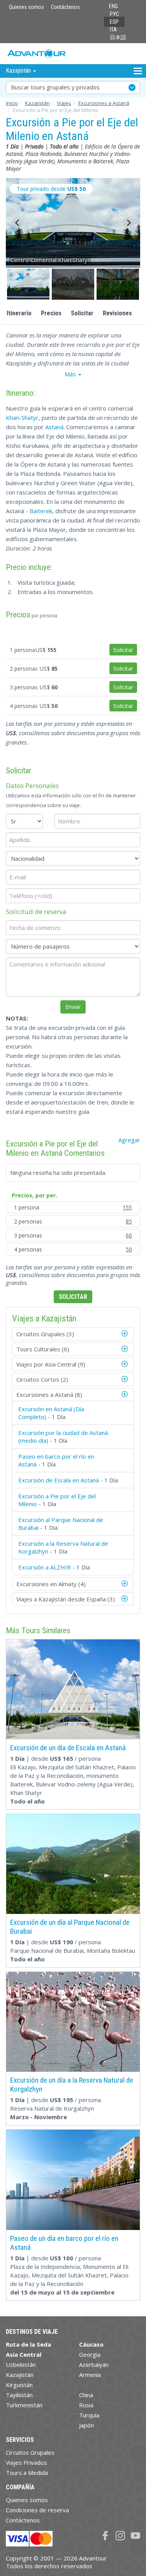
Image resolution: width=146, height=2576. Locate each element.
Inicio (12, 103)
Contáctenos (65, 7)
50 (129, 1249)
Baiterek (41, 511)
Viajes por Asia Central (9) (51, 1364)
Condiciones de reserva (37, 2510)
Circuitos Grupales (30, 2452)
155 (127, 1207)
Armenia (90, 2375)
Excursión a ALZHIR (45, 1567)
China (86, 2395)
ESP (114, 22)
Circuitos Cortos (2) (42, 1379)
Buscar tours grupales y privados (55, 87)
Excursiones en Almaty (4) (51, 1584)
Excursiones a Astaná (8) (49, 1395)
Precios (51, 313)
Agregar (129, 1140)
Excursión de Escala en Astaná (59, 1480)
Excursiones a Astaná (104, 103)
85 (129, 1221)
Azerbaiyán (94, 2365)
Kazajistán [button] (19, 71)
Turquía (89, 2415)
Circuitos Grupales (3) (45, 1334)
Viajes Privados (26, 2462)
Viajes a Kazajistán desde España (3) (66, 1599)
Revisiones (117, 313)
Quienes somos (26, 7)
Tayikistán (19, 2395)
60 (129, 1235)
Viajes (64, 103)
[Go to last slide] (18, 223)
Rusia (86, 2405)
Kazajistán (37, 103)
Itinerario (19, 313)
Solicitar (82, 313)
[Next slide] (128, 223)
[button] (28, 284)
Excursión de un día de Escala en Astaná (68, 1748)
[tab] (73, 1334)
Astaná (54, 427)
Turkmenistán (24, 2405)
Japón (86, 2425)
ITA (113, 30)
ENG (113, 6)
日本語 (118, 37)
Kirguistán (19, 2385)
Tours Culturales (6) (43, 1349)
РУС (114, 14)
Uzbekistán (21, 2365)
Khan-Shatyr (22, 418)
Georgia (90, 2354)
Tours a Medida (27, 2473)
